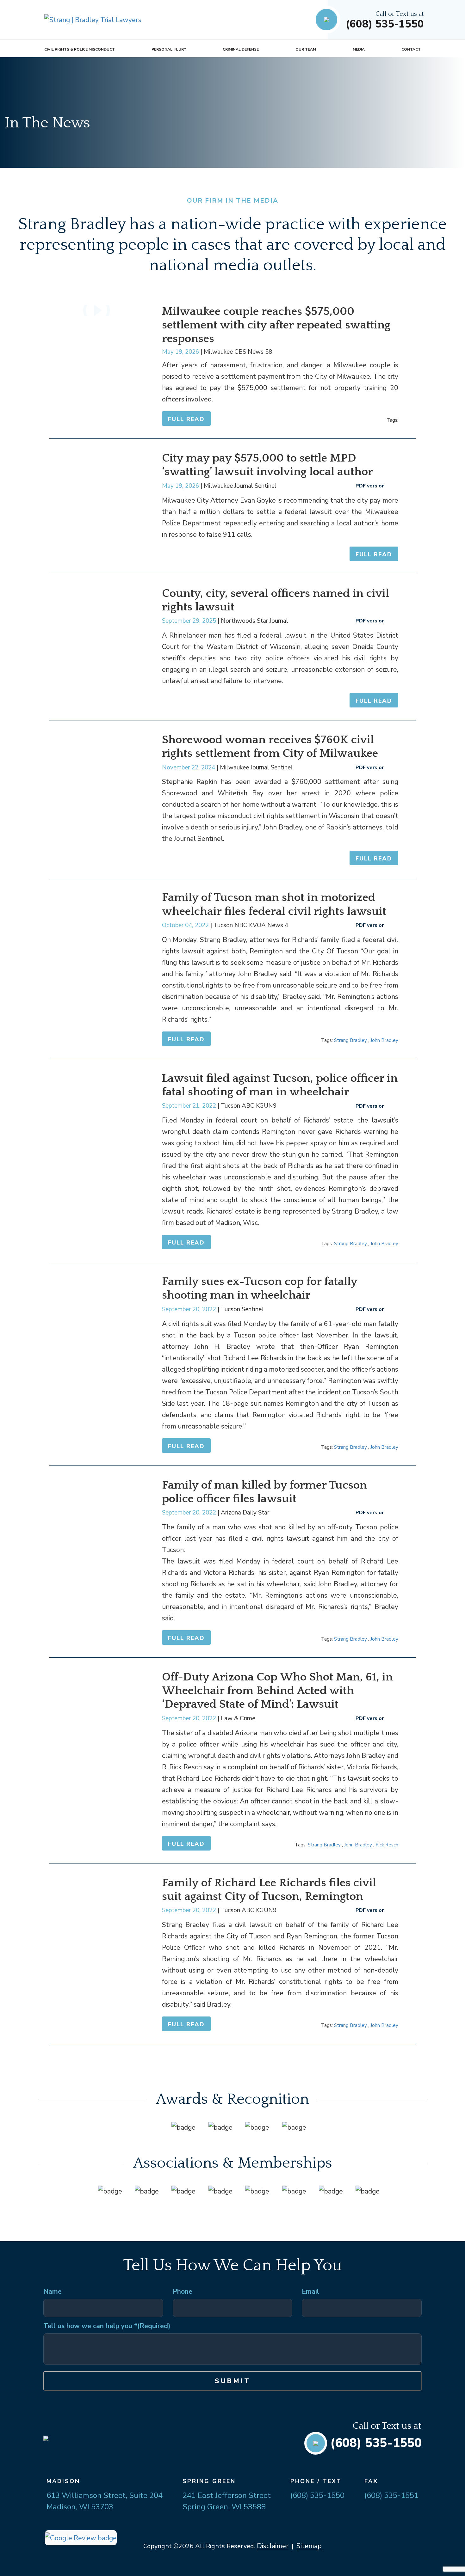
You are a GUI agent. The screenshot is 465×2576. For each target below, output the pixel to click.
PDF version (370, 486)
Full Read (186, 419)
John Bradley (384, 1040)
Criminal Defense (241, 49)
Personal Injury (169, 49)
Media (359, 49)
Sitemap (309, 2546)
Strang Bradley (350, 1040)
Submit (233, 2381)
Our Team (306, 49)
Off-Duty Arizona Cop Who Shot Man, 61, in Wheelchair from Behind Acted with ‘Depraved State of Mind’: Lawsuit (277, 1691)
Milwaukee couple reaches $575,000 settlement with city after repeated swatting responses (276, 325)
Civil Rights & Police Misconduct (80, 49)
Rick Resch (387, 1845)
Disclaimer (273, 2546)
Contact (411, 49)
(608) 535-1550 (385, 24)
